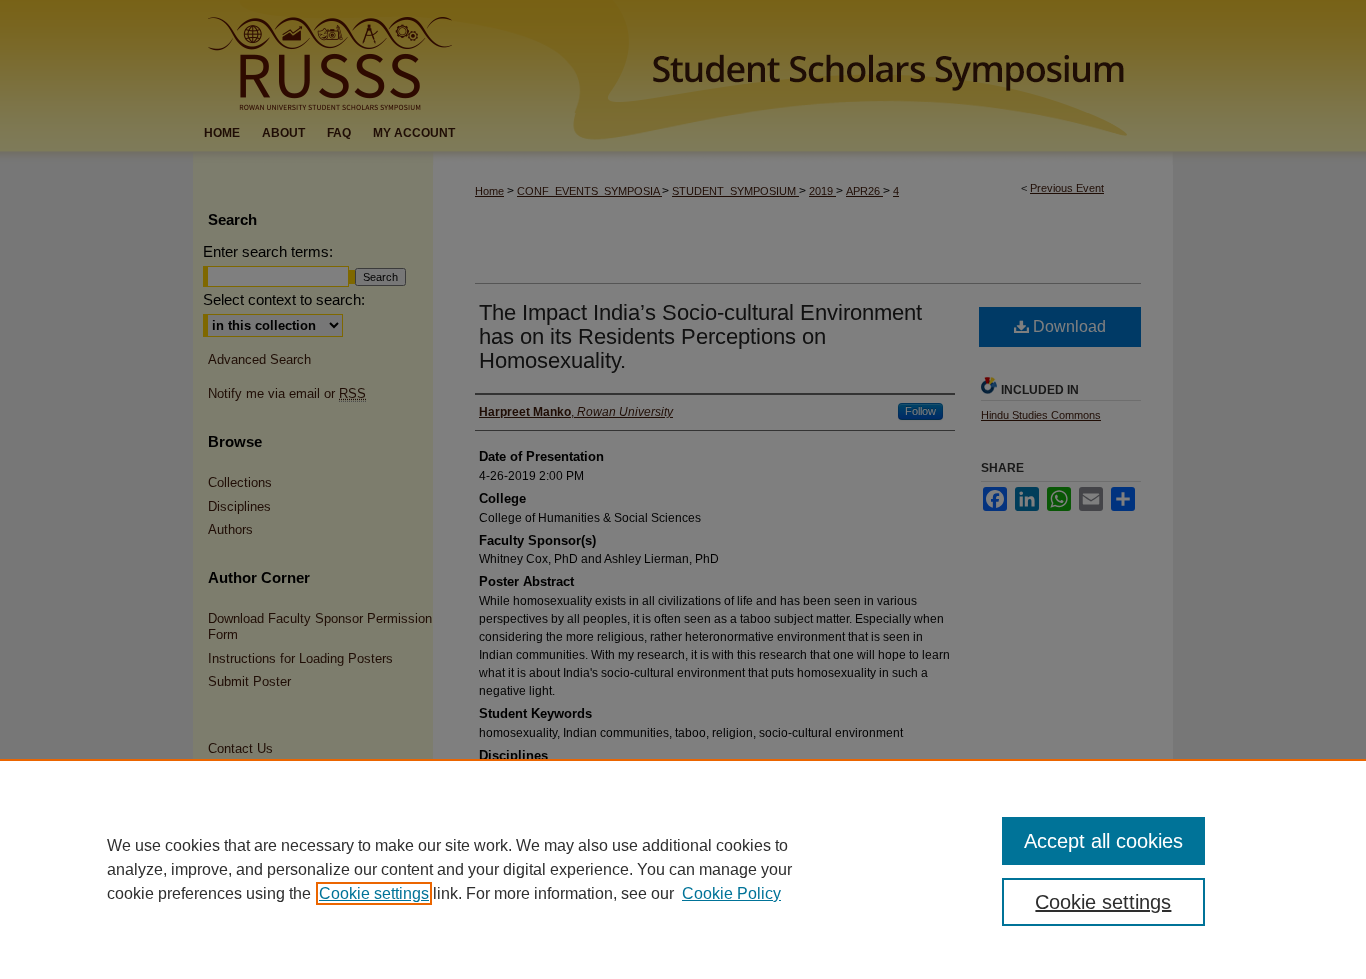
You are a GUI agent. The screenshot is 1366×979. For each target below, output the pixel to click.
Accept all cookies (1103, 841)
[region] (683, 869)
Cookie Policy (731, 893)
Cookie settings (374, 893)
